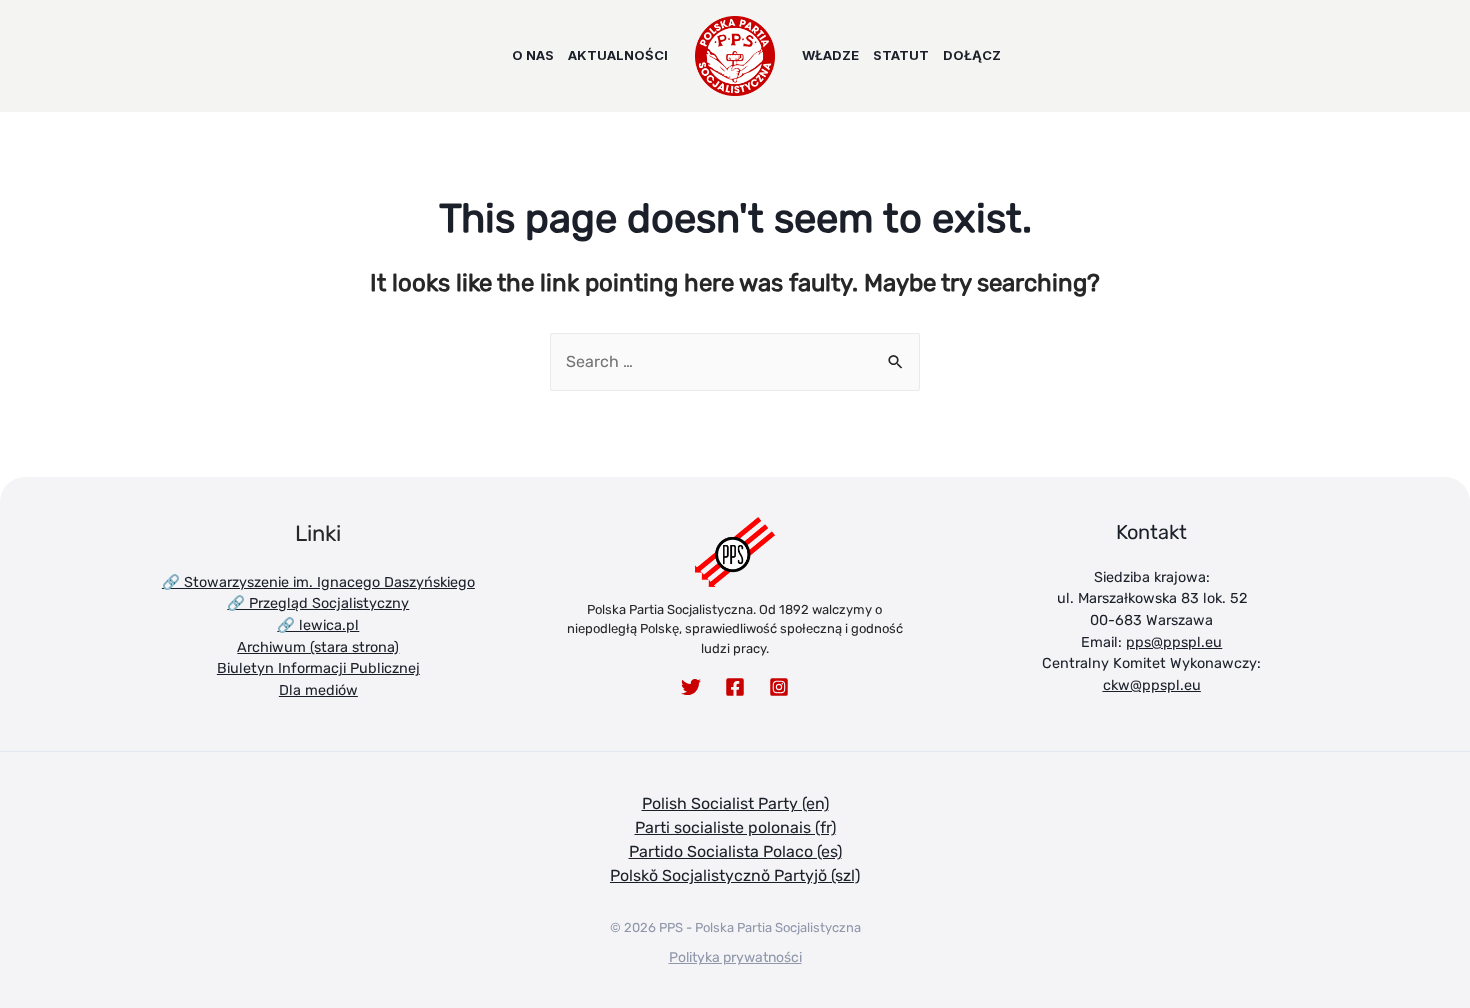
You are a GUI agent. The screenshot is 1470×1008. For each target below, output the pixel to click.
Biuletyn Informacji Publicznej (318, 668)
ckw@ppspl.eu (1152, 685)
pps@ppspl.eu (1174, 642)
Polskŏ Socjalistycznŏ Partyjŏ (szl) (735, 875)
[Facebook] (735, 687)
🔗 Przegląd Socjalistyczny (318, 603)
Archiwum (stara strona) (318, 647)
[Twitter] (691, 687)
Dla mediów (318, 690)
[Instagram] (779, 687)
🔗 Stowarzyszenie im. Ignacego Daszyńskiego (318, 582)
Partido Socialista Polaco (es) (735, 851)
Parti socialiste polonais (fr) (735, 827)
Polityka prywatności (735, 957)
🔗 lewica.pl (318, 625)
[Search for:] (735, 361)
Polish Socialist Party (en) (735, 803)
